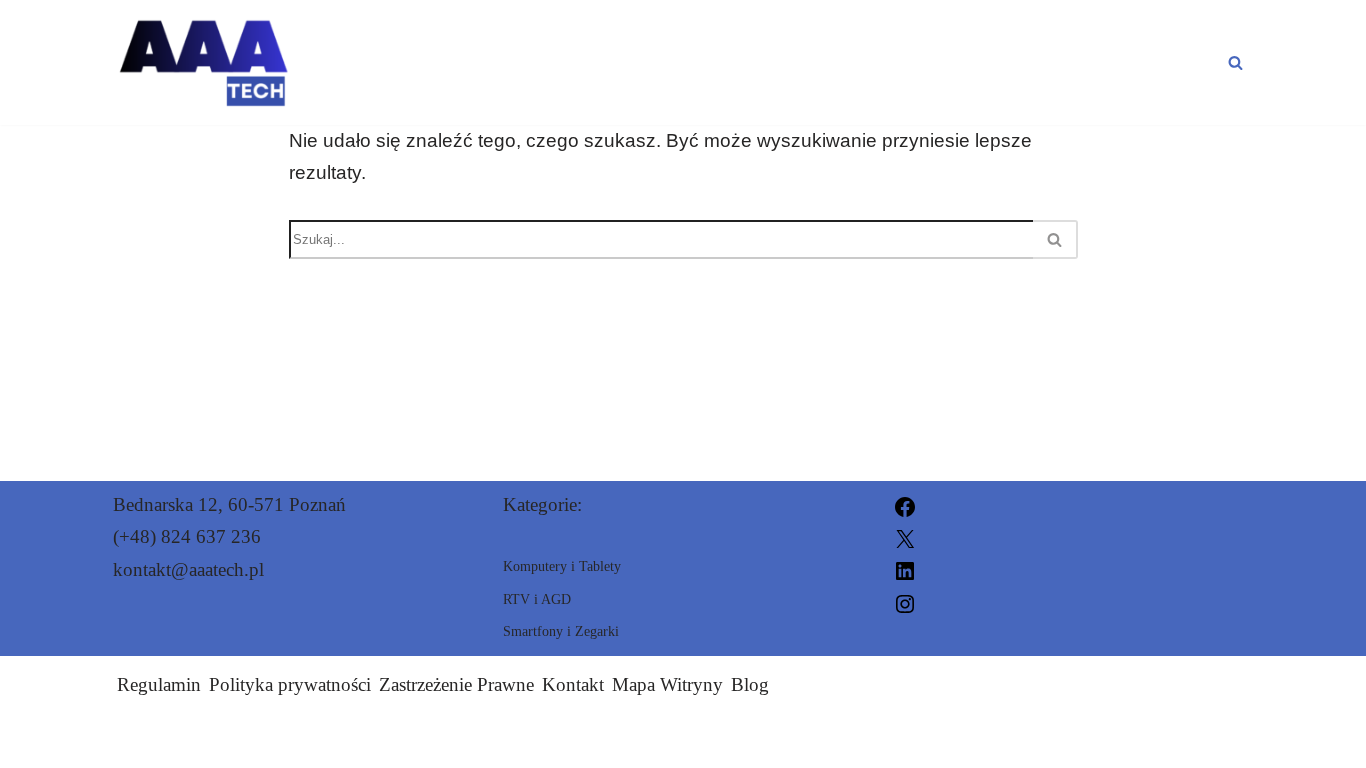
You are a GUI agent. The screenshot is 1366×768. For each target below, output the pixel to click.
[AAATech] (202, 62)
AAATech (908, 740)
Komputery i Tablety (941, 62)
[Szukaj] (1235, 62)
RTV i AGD (1163, 62)
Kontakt (573, 684)
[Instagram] (905, 601)
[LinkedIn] (905, 569)
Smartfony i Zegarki (651, 62)
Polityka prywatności (290, 684)
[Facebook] (905, 504)
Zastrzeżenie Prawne (456, 684)
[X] (905, 536)
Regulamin (159, 684)
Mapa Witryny (667, 684)
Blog (750, 684)
